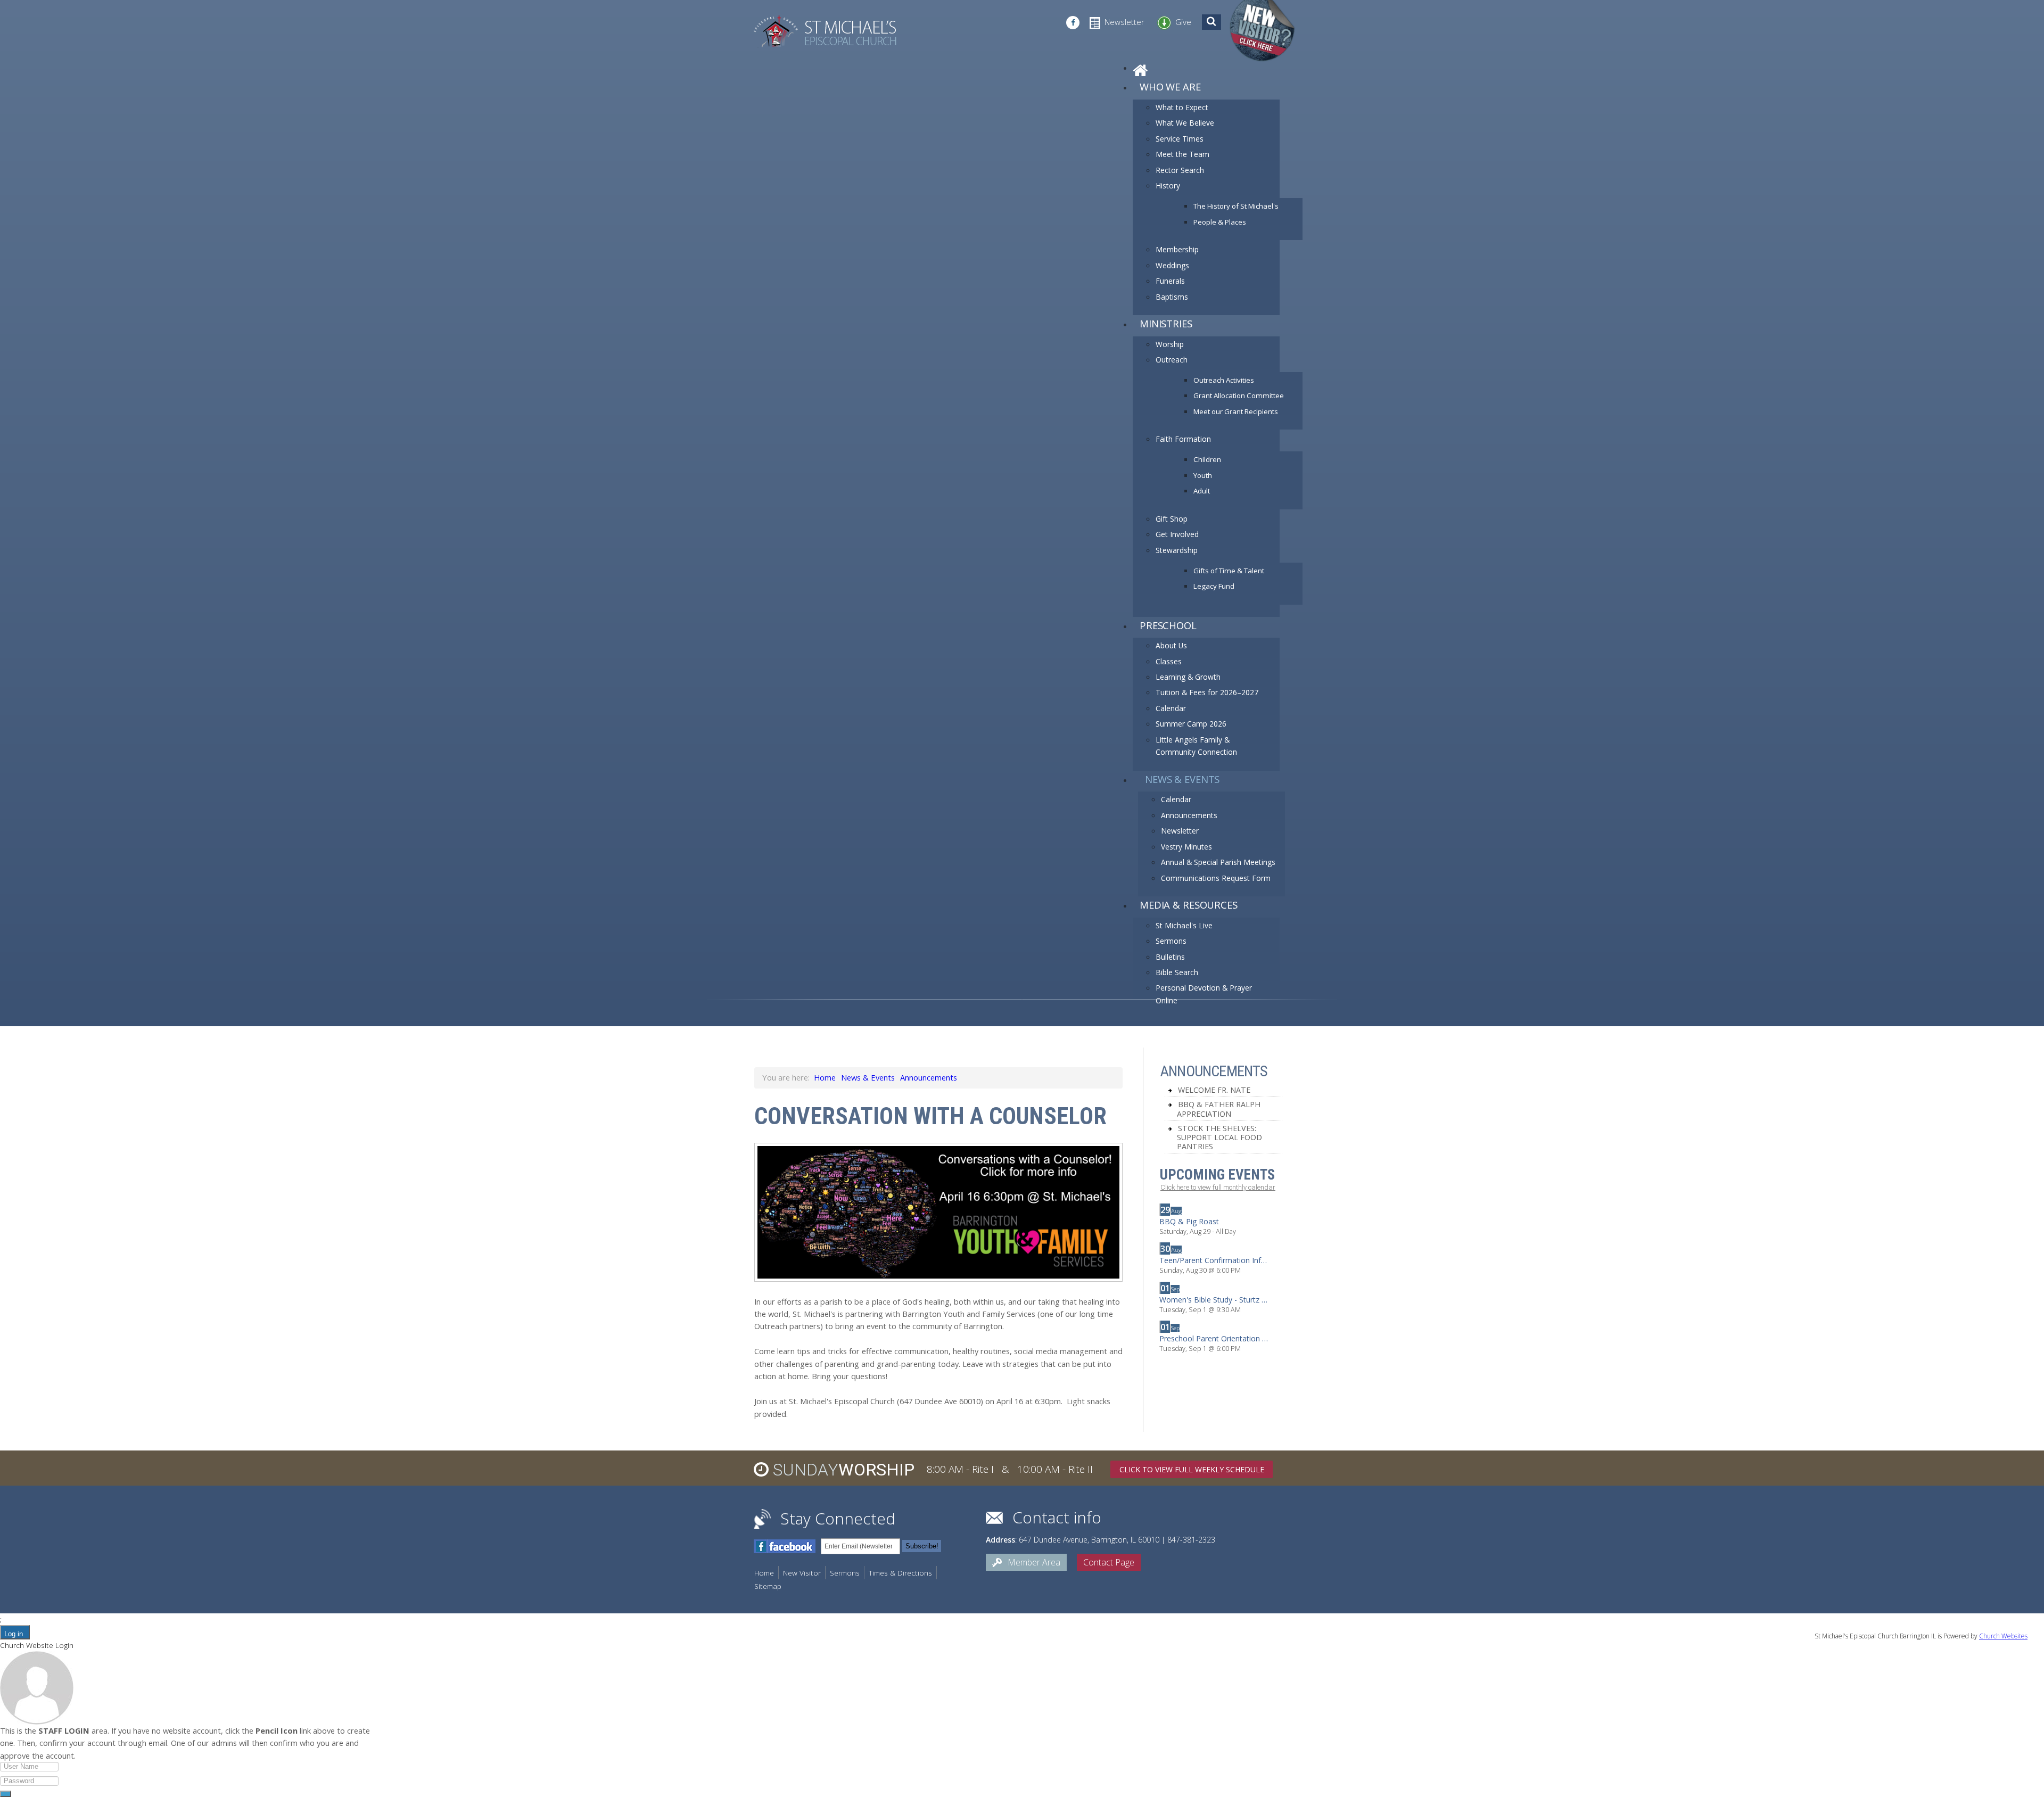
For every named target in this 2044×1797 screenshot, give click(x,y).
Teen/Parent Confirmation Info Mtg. (1214, 1260)
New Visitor (802, 1573)
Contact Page (1109, 1562)
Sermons (845, 1573)
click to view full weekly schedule (1192, 1469)
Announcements (929, 1077)
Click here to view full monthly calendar (1218, 1187)
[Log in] (6, 1794)
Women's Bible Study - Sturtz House (1214, 1300)
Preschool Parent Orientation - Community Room (1214, 1339)
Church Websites (2003, 1636)
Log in (14, 1634)
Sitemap (768, 1586)
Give (1183, 22)
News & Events (868, 1077)
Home (825, 1077)
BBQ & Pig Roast (1189, 1222)
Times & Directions (900, 1573)
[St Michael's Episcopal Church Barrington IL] (825, 31)
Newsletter (1124, 22)
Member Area (1033, 1562)
